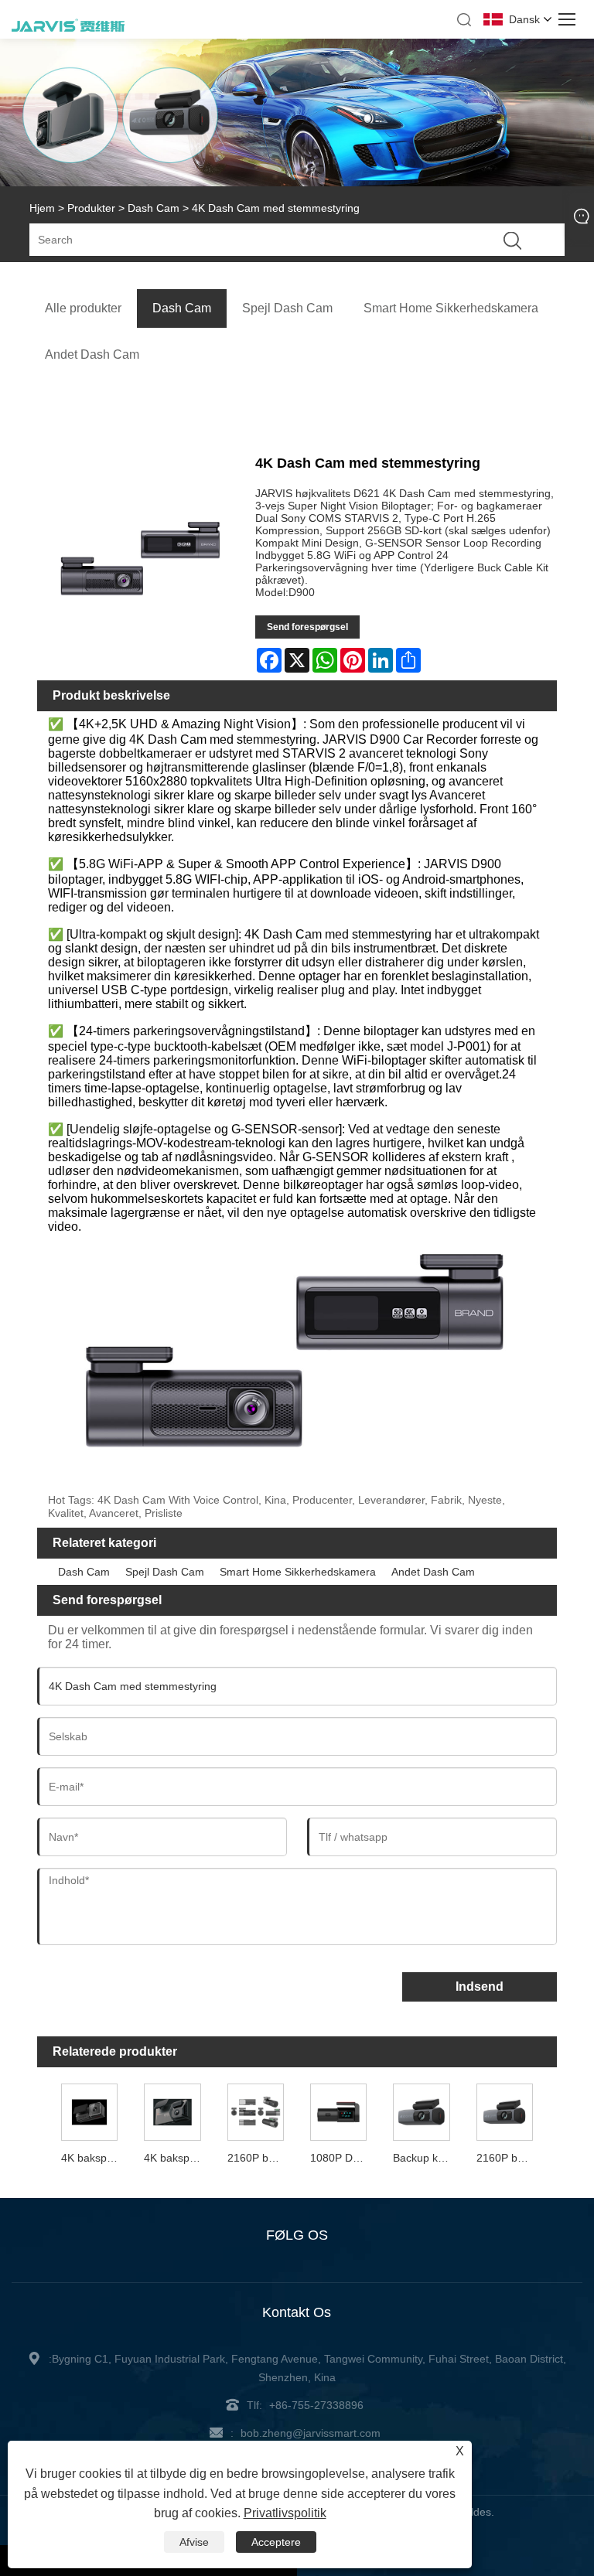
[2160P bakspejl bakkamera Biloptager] (255, 2111)
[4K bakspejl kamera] (90, 2111)
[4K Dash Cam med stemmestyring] (141, 560)
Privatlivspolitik (285, 2513)
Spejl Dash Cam (165, 1572)
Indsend (480, 1987)
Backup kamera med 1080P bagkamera (423, 2158)
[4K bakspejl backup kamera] (172, 2111)
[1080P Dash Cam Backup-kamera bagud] (339, 2111)
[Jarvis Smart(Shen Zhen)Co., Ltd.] (68, 29)
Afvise (194, 2542)
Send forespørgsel (307, 627)
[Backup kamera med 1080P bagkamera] (422, 2111)
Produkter (91, 208)
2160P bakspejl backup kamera (507, 2158)
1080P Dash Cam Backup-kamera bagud (340, 2158)
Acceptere (276, 2542)
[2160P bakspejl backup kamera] (505, 2111)
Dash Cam (154, 208)
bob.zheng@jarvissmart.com (311, 2433)
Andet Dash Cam (433, 1572)
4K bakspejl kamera (91, 2158)
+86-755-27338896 (316, 2405)
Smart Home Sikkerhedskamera (298, 1572)
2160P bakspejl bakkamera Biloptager (257, 2158)
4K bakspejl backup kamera (174, 2158)
